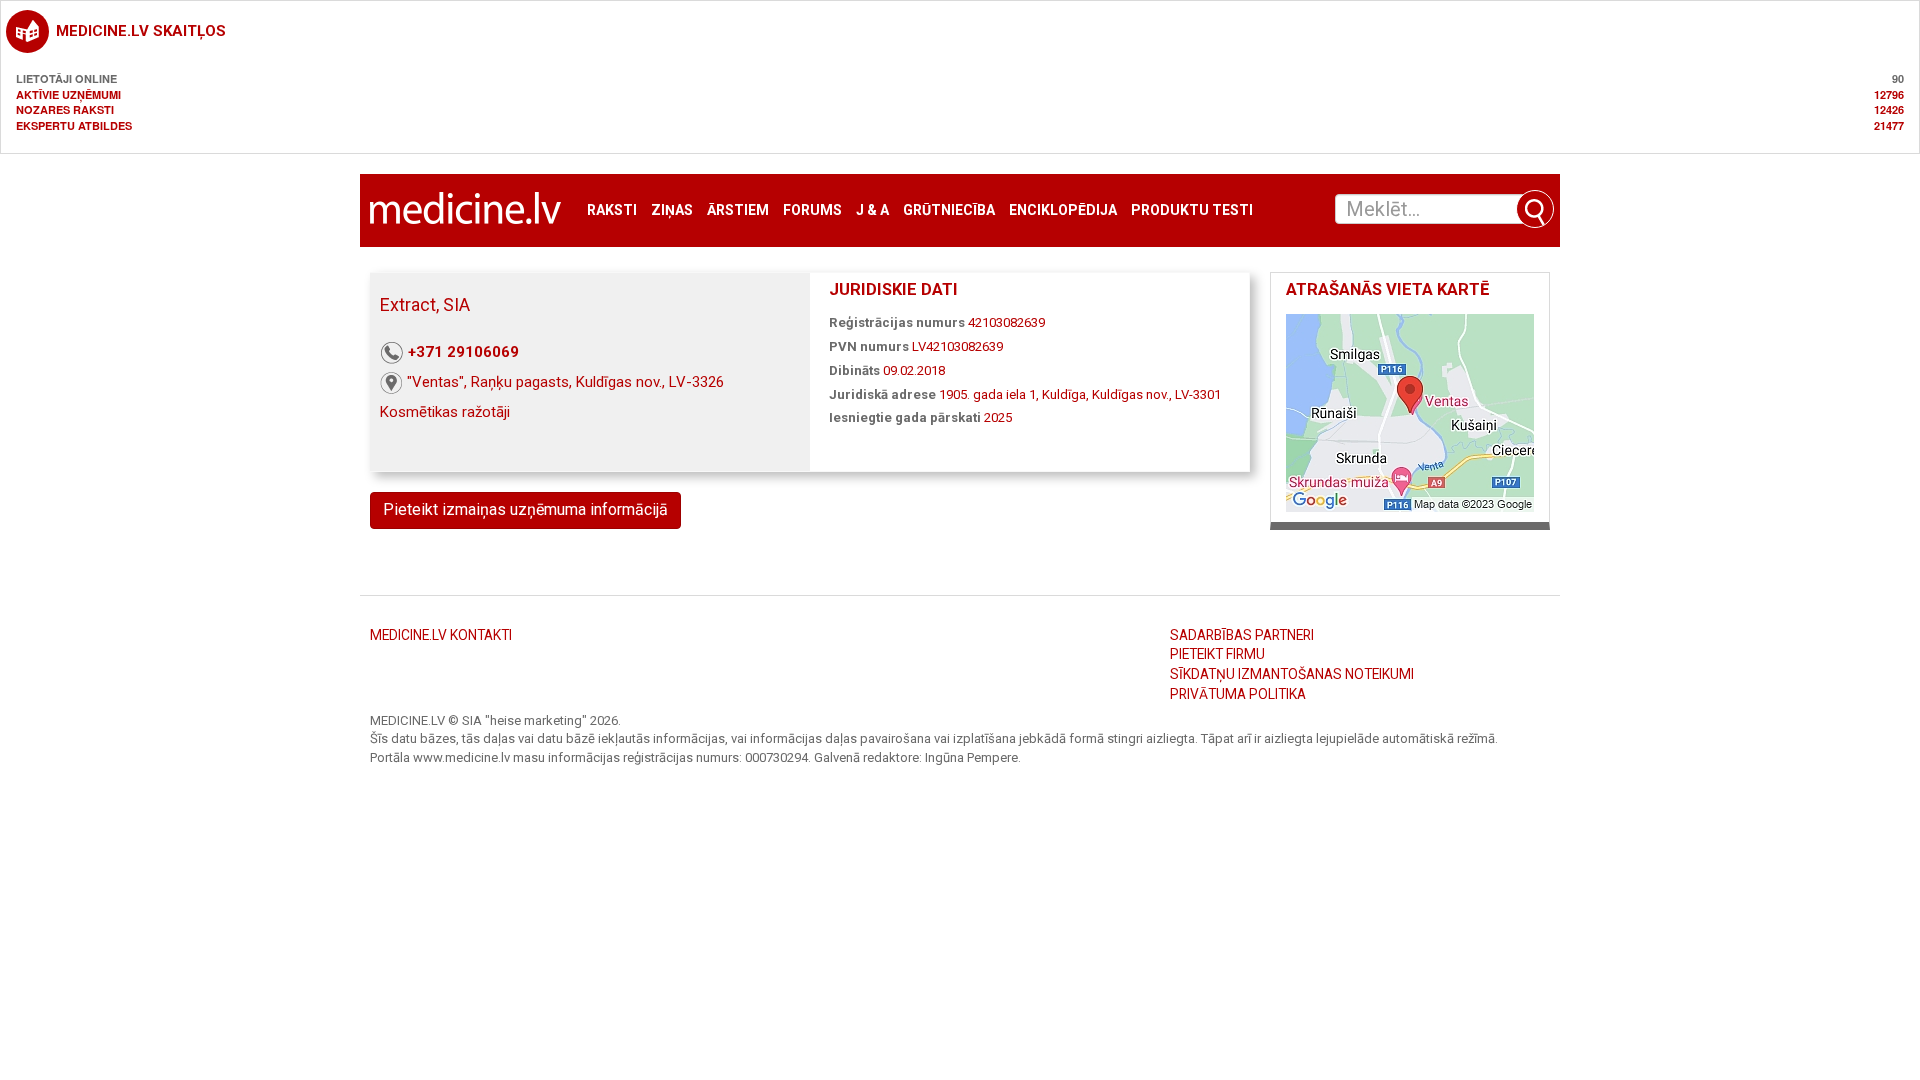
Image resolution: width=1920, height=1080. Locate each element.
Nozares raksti (65, 109)
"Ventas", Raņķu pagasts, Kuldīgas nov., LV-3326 (565, 382)
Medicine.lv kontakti (441, 635)
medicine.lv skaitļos (141, 31)
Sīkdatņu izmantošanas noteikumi (1292, 674)
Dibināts (854, 370)
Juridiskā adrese (882, 394)
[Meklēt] (1535, 209)
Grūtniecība (949, 210)
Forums (812, 210)
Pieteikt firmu (1217, 654)
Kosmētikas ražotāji (445, 412)
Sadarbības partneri (1242, 635)
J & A (872, 210)
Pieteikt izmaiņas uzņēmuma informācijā (525, 509)
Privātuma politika (1238, 694)
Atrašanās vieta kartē (1387, 289)
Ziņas (672, 210)
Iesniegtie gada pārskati (905, 417)
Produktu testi (1192, 210)
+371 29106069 (463, 352)
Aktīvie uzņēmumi (68, 94)
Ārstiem (738, 210)
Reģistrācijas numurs (897, 322)
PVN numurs (869, 346)
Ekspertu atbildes (74, 125)
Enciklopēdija (1063, 210)
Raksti (612, 210)
